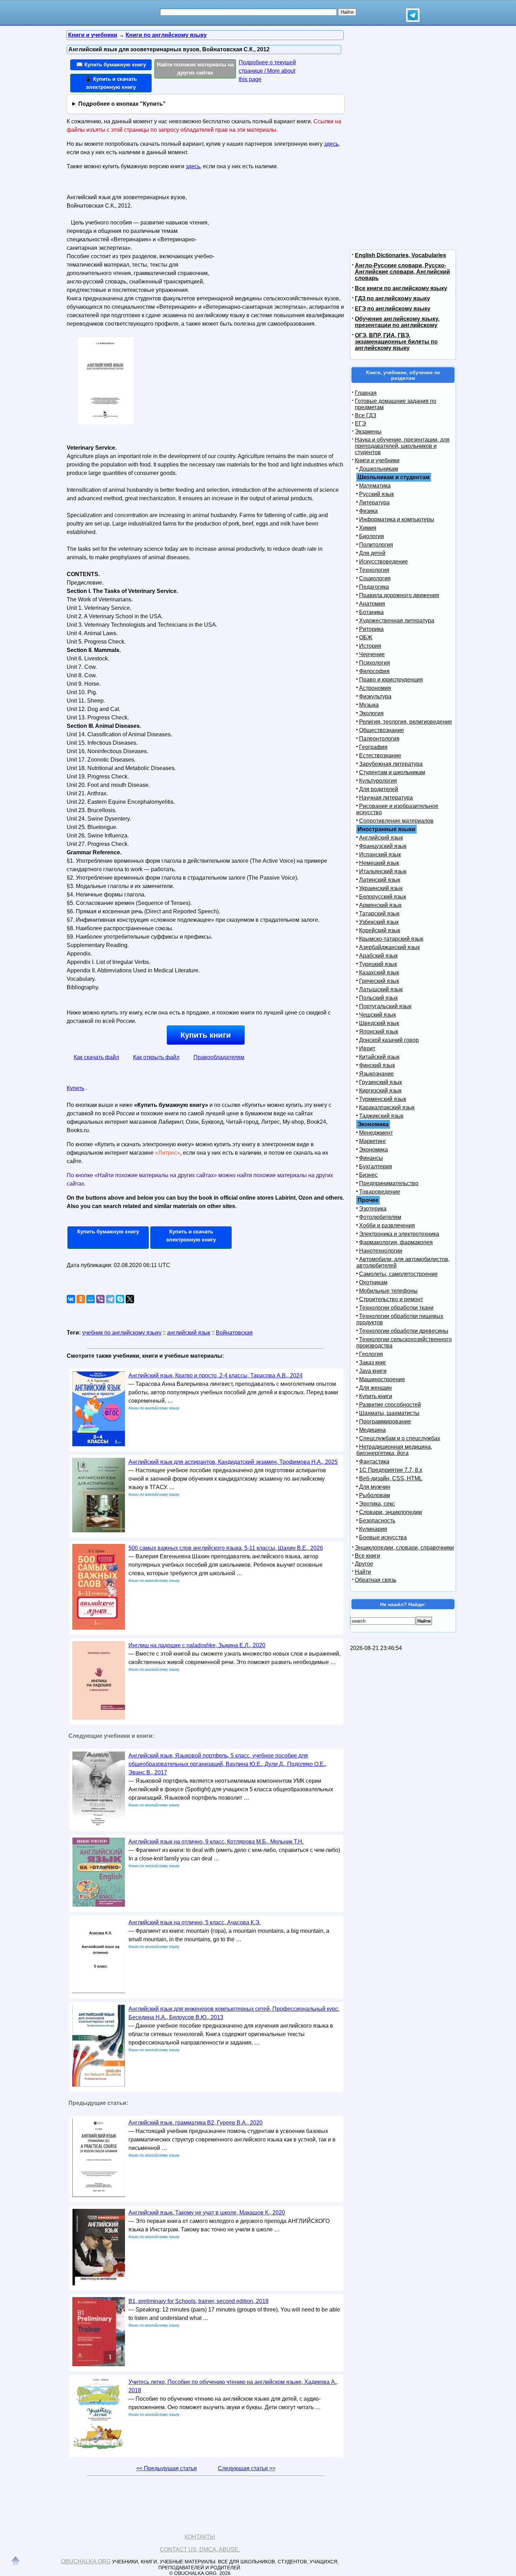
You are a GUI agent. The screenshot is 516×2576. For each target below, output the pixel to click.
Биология (372, 536)
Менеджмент (376, 1133)
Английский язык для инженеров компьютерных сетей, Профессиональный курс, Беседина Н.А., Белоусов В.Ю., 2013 (234, 2013)
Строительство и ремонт (391, 1299)
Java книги (373, 1371)
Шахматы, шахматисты (389, 1413)
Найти (363, 1572)
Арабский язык (378, 956)
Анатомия (372, 604)
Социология (375, 578)
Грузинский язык (381, 1082)
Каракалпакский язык (387, 1107)
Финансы (371, 1158)
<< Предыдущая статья (167, 2468)
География (373, 747)
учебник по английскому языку (122, 1333)
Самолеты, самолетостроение (398, 1274)
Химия (368, 528)
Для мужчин (375, 1487)
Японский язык (379, 1032)
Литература (374, 503)
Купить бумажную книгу (108, 1231)
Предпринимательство (389, 1183)
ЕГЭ (360, 423)
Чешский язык (378, 1015)
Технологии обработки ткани (396, 1308)
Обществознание (382, 730)
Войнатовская (234, 1333)
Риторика (371, 629)
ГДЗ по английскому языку (392, 298)
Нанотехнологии (381, 1251)
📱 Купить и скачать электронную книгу (111, 83)
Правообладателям (219, 1057)
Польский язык (378, 998)
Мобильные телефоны (388, 1291)
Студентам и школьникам (392, 772)
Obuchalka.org (86, 2561)
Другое (364, 1564)
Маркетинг (373, 1141)
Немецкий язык (379, 863)
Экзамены (368, 432)
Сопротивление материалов (396, 821)
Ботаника (371, 612)
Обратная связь (376, 1580)
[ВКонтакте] (71, 1299)
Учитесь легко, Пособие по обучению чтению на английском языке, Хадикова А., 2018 (233, 2386)
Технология (374, 570)
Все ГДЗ (366, 415)
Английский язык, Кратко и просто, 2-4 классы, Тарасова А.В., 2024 (216, 1375)
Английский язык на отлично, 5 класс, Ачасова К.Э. (195, 1922)
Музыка (369, 705)
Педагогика (374, 587)
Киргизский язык (380, 1091)
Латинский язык (380, 880)
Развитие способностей (390, 1405)
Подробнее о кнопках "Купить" (122, 104)
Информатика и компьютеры (397, 519)
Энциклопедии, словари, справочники (404, 1548)
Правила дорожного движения (399, 595)
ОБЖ (366, 637)
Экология (371, 713)
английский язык (189, 1333)
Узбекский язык (379, 922)
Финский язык (377, 1065)
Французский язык (383, 846)
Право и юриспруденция (391, 680)
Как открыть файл (156, 1057)
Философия (374, 671)
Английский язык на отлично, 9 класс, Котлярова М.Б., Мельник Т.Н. (216, 1842)
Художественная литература (397, 621)
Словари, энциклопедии (391, 1512)
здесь (331, 144)
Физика (368, 511)
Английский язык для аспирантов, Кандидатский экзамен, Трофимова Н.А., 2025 (233, 1462)
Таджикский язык (381, 1116)
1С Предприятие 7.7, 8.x (391, 1470)
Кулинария (373, 1529)
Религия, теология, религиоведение (406, 722)
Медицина (372, 1430)
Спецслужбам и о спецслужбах (400, 1438)
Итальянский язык (383, 871)
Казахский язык (379, 973)
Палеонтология (379, 739)
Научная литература (386, 798)
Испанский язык (380, 855)
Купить (75, 1088)
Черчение (372, 654)
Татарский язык (379, 914)
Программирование (385, 1421)
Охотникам (373, 1282)
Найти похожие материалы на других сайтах (195, 69)
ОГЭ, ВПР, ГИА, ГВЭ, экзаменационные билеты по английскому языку (396, 342)
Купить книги (206, 1035)
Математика (375, 486)
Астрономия (375, 688)
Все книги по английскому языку (401, 288)
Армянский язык (380, 905)
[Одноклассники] (81, 1299)
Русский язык (376, 494)
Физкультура (375, 696)
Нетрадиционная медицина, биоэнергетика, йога (394, 1450)
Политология (376, 545)
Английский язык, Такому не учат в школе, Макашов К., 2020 (207, 2213)
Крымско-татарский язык (391, 939)
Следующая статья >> (247, 2468)
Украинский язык (381, 888)
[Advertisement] (277, 236)
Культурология (378, 781)
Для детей (372, 553)
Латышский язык (381, 989)
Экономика (373, 1150)
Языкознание (376, 1074)
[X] (130, 1299)
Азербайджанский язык (389, 947)
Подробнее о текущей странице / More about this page (267, 71)
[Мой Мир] (91, 1299)
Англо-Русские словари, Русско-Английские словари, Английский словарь (402, 272)
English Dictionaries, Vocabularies (401, 255)
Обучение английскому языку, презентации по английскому (397, 322)
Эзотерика (373, 1209)
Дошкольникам (379, 469)
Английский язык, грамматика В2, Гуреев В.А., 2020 (196, 2123)
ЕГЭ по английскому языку (393, 309)
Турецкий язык (378, 964)
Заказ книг (373, 1362)
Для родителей (379, 789)
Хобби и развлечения (387, 1225)
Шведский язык (379, 1023)
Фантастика (374, 1462)
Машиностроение (382, 1379)
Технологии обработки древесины (404, 1331)
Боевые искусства (383, 1537)
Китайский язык (379, 1057)
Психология (375, 663)
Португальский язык (385, 1006)
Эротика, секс (377, 1504)
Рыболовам (375, 1495)
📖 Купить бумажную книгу (111, 64)
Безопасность (377, 1521)
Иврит (367, 1048)
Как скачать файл (96, 1057)
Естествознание (380, 755)
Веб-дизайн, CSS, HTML (391, 1478)
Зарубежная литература (391, 764)
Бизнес (368, 1175)
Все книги (368, 1556)
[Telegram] (110, 1299)
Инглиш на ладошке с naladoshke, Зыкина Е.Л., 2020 (197, 1645)
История (370, 646)
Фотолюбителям (380, 1217)
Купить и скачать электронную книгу (191, 1235)
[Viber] (100, 1299)
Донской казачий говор (389, 1040)
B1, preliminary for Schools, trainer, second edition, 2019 (199, 2301)
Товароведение (380, 1192)
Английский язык (381, 838)
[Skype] (120, 1299)
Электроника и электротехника (399, 1234)
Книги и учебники (377, 460)
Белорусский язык (383, 897)
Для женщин (375, 1388)
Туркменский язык (383, 1099)
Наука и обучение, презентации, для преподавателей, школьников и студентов (402, 446)
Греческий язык (379, 981)
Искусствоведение (383, 562)
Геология (371, 1354)
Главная (366, 393)
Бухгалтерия (376, 1166)
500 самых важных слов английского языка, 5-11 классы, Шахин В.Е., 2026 (226, 1548)
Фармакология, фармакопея (396, 1242)
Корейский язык (380, 930)
